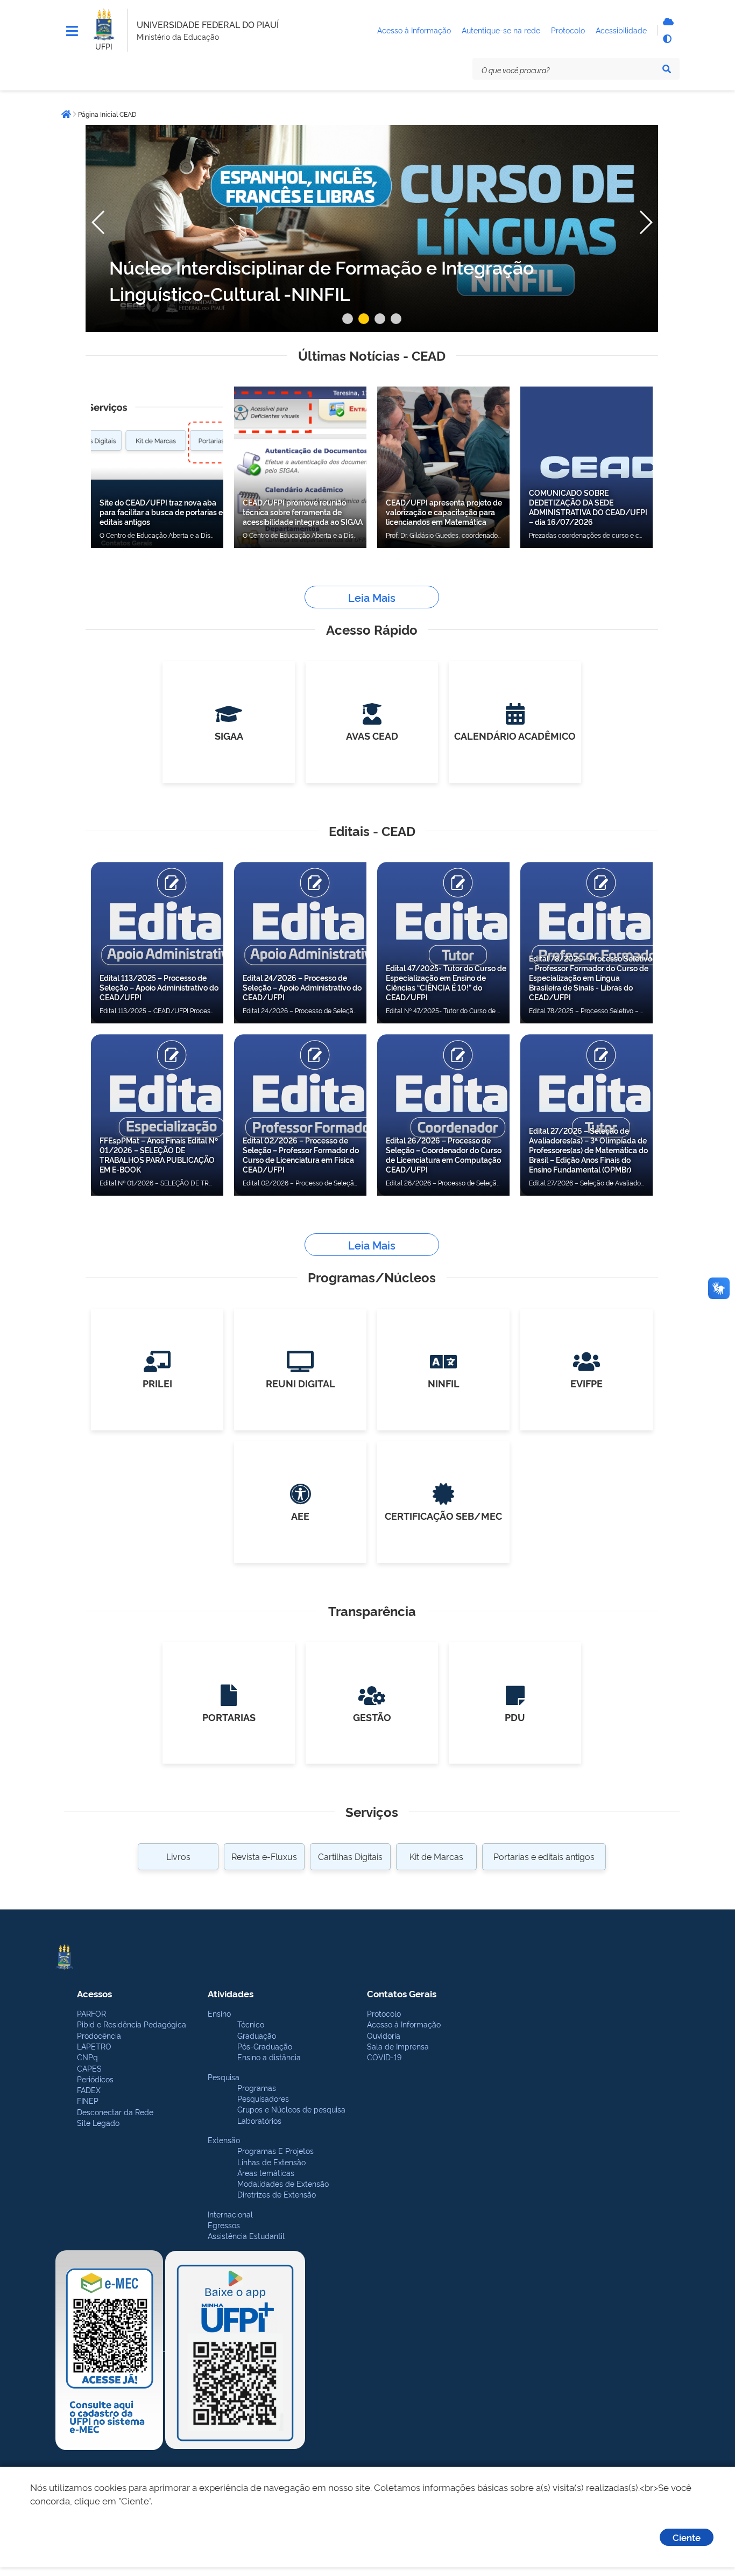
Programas (257, 2087)
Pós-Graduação (265, 2046)
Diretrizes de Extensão (277, 2194)
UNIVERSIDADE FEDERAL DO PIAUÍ (208, 24)
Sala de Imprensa (398, 2046)
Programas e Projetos (275, 2150)
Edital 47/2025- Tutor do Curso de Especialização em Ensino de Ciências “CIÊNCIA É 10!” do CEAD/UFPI (446, 982)
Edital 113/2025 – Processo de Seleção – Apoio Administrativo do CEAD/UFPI (159, 987)
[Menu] (72, 31)
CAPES (89, 2068)
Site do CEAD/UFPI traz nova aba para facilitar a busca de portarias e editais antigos (161, 512)
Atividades (231, 1993)
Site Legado (98, 2122)
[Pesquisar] (667, 69)
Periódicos (95, 2079)
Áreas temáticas (266, 2173)
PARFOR (91, 2013)
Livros (178, 1856)
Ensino (219, 2013)
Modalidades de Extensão (283, 2183)
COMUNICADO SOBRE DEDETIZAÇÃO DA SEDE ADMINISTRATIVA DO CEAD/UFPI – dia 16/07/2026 (588, 507)
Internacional (230, 2214)
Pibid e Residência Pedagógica (132, 2024)
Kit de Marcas (436, 1856)
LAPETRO (94, 2046)
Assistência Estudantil (246, 2235)
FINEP (88, 2100)
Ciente (687, 2537)
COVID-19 (384, 2057)
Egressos (224, 2225)
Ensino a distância (269, 2057)
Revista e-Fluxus (264, 1856)
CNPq (87, 2057)
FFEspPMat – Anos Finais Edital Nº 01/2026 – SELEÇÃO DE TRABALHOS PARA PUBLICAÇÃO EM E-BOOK (159, 1154)
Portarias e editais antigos (544, 1856)
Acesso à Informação (404, 2024)
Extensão (224, 2140)
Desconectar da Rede (115, 2112)
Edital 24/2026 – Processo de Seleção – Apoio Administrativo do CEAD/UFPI (302, 987)
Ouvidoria (384, 2035)
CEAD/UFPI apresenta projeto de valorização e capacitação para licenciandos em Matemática (444, 512)
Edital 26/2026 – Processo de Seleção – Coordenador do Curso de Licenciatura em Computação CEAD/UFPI (444, 1154)
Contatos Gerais (402, 1993)
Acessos (94, 1993)
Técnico (251, 2024)
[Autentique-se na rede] (667, 22)
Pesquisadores (263, 2098)
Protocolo (384, 2013)
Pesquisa (224, 2077)
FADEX (89, 2090)
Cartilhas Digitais (350, 1856)
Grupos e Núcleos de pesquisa (291, 2109)
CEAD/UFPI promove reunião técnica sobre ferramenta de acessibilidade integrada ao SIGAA (303, 512)
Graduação (257, 2035)
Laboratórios (259, 2120)
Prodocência (99, 2035)
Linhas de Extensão (271, 2162)
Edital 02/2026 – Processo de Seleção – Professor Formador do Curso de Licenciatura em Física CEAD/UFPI (301, 1154)
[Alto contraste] (667, 39)
